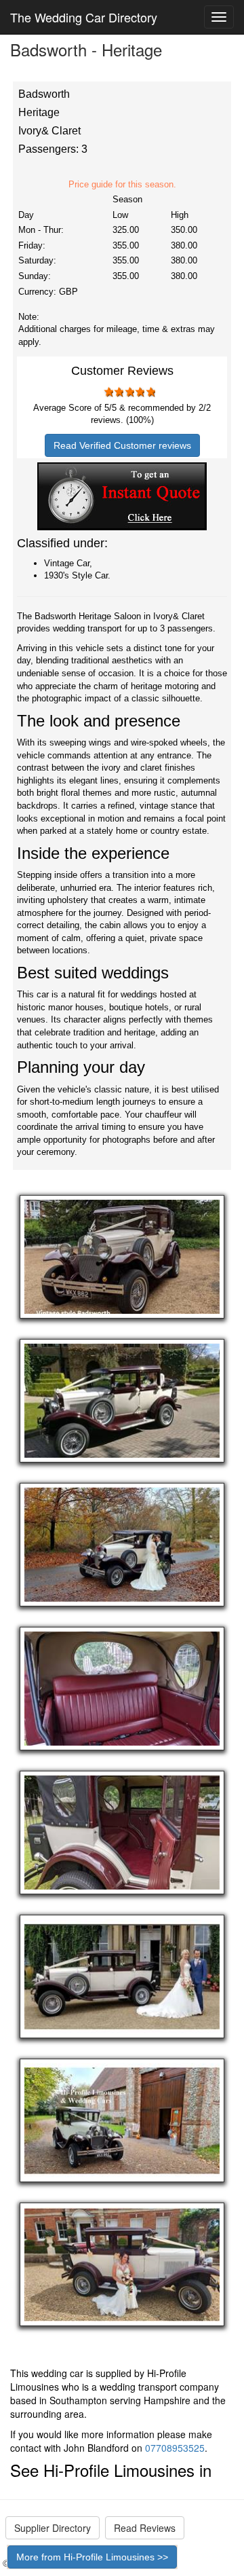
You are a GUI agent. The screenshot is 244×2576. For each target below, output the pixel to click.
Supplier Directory (53, 2528)
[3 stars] (129, 392)
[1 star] (108, 392)
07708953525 (175, 2448)
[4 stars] (140, 392)
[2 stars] (119, 392)
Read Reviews (145, 2528)
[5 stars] (150, 392)
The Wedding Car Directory (84, 17)
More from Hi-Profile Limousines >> (92, 2557)
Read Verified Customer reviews (122, 445)
